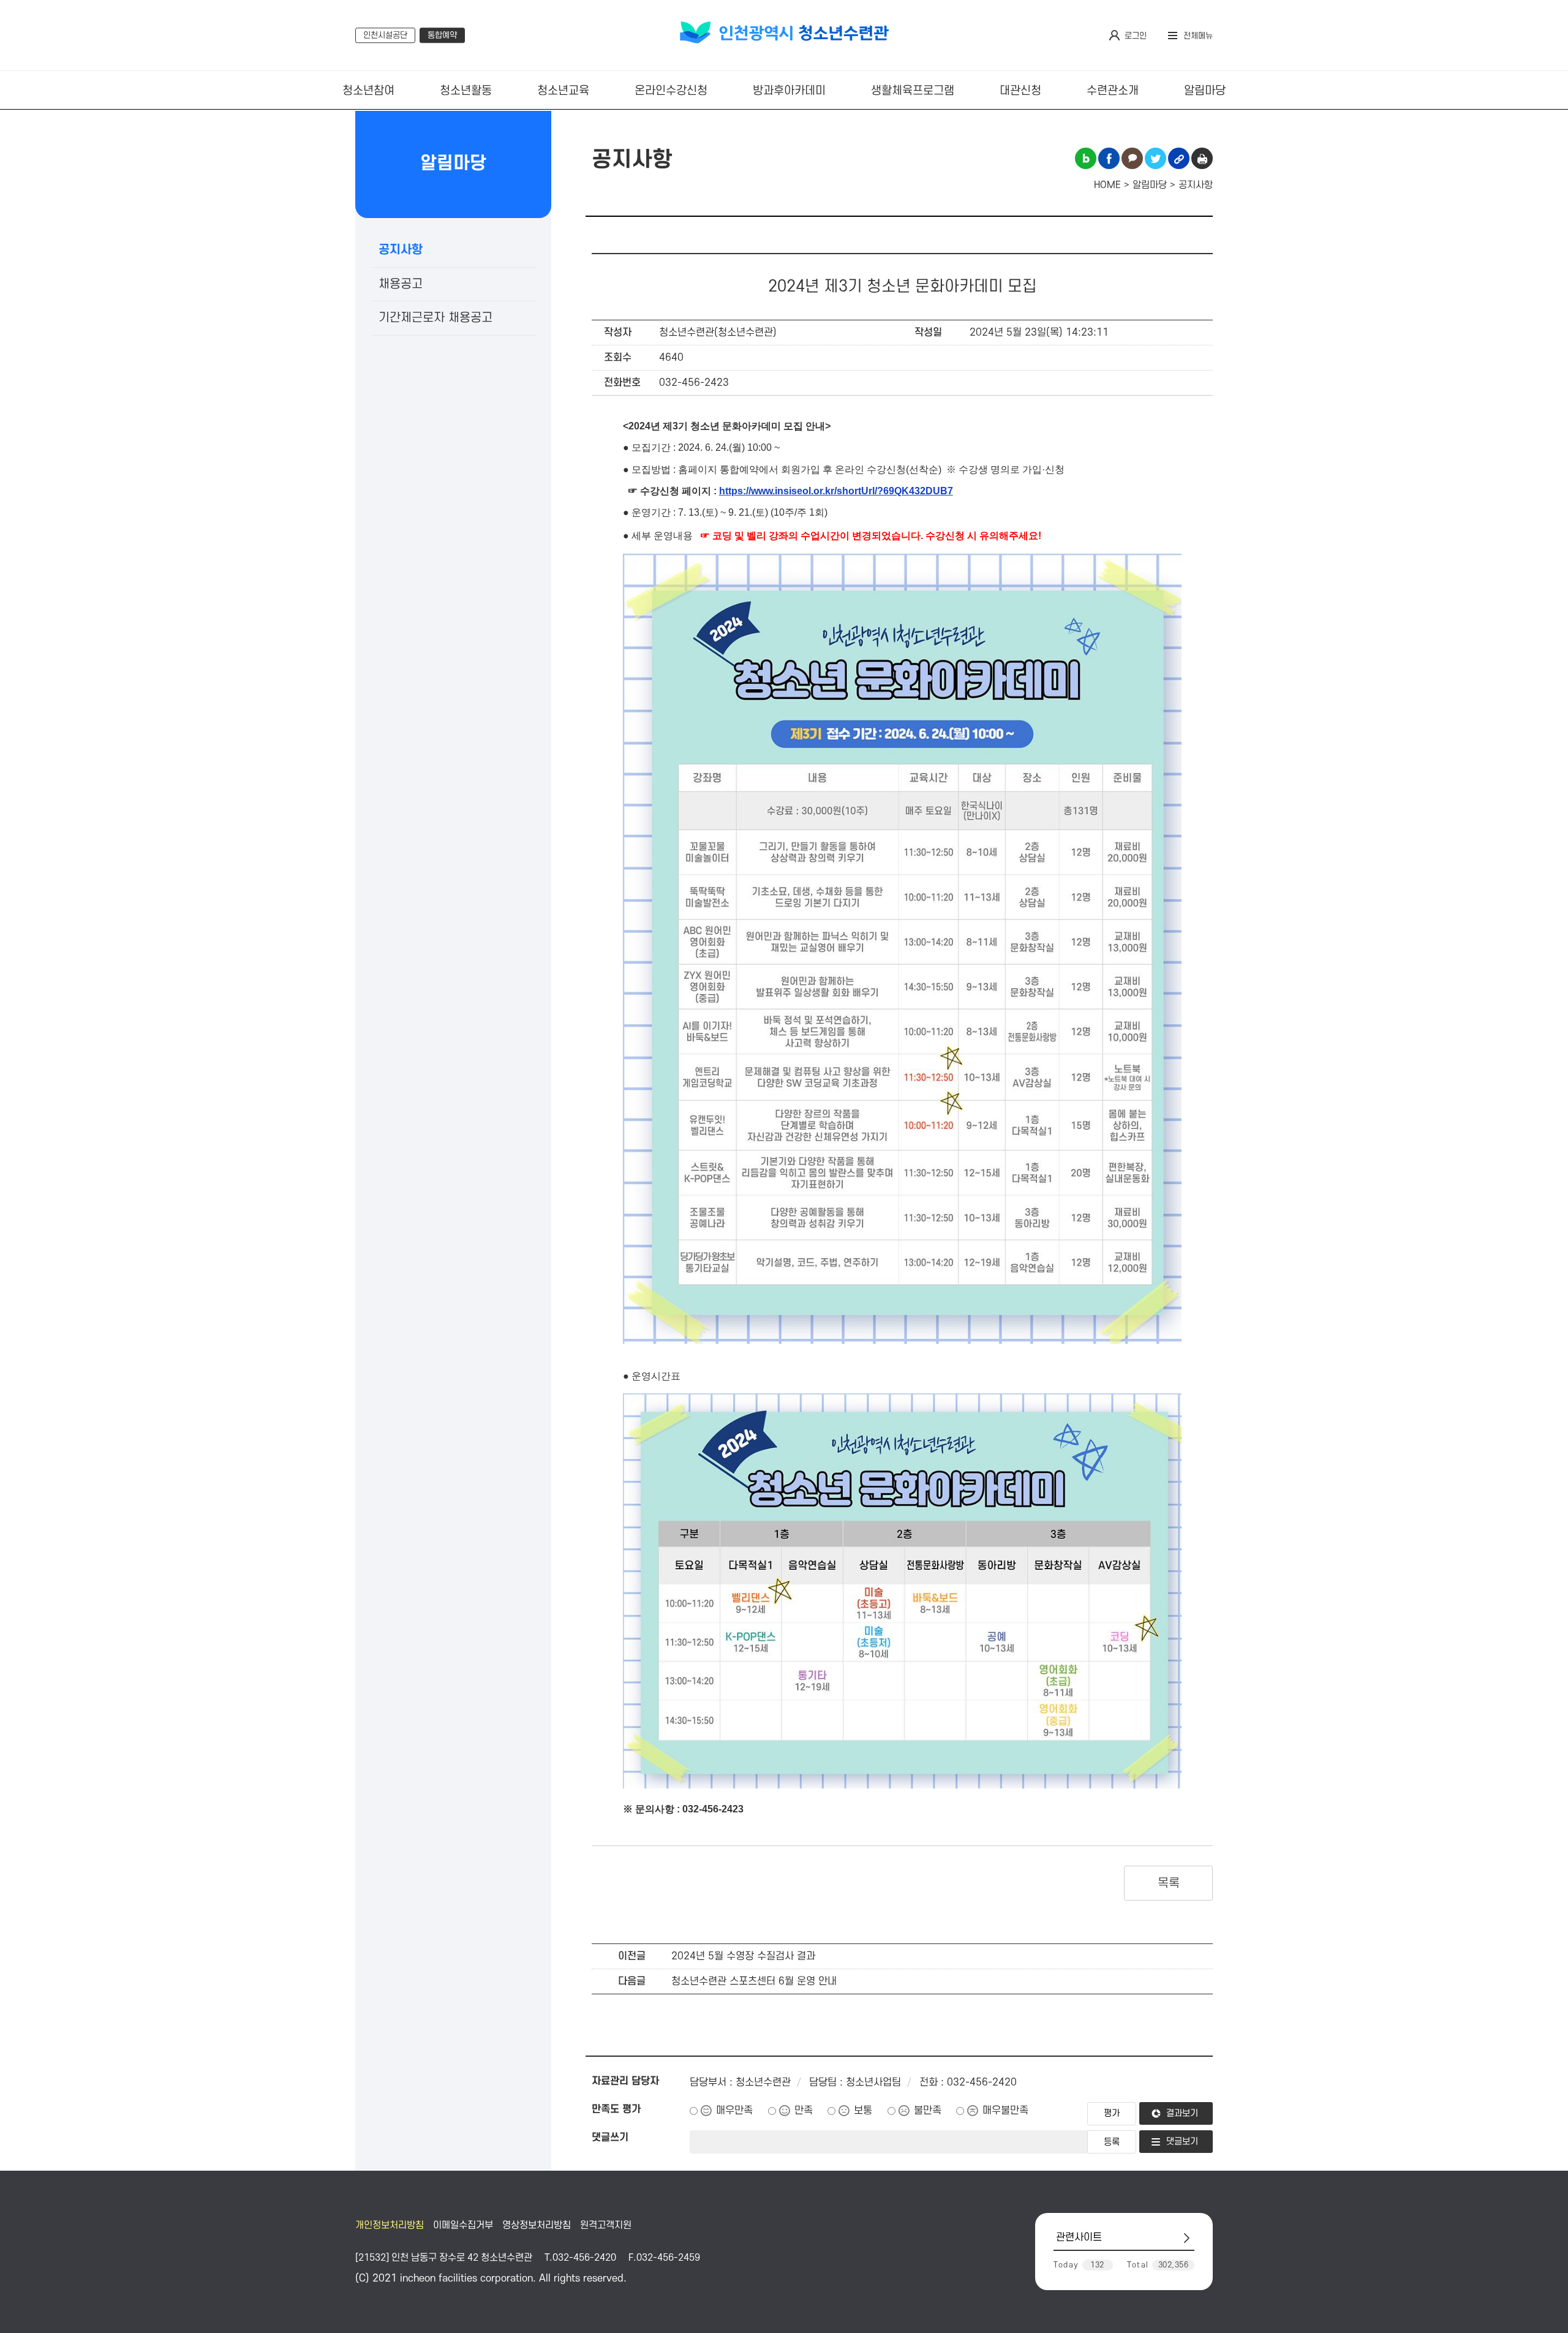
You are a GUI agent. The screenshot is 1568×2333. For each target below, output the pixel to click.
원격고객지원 (606, 2225)
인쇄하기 (1202, 158)
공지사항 (401, 250)
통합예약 (442, 35)
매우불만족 (1005, 2111)
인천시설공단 (385, 35)
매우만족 (734, 2111)
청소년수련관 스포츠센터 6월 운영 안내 (754, 1981)
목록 (1168, 1883)
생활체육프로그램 (913, 91)
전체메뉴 (1198, 36)
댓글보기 (1182, 2142)
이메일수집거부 (463, 2225)
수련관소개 (1113, 91)
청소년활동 (466, 91)
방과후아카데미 (789, 91)
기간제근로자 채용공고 (435, 318)
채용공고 (401, 284)
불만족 (928, 2111)
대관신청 (1020, 91)
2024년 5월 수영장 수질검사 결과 (743, 1956)
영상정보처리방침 (537, 2225)
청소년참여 (368, 91)
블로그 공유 (1086, 158)
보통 (863, 2111)
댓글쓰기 (610, 2138)
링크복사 (1179, 158)
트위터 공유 (1155, 158)
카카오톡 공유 (1132, 158)
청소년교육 (563, 91)
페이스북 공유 (1109, 158)
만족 (804, 2111)
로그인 (1136, 36)
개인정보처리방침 (390, 2225)
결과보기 (1182, 2113)
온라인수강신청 (671, 91)
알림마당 (1205, 91)
